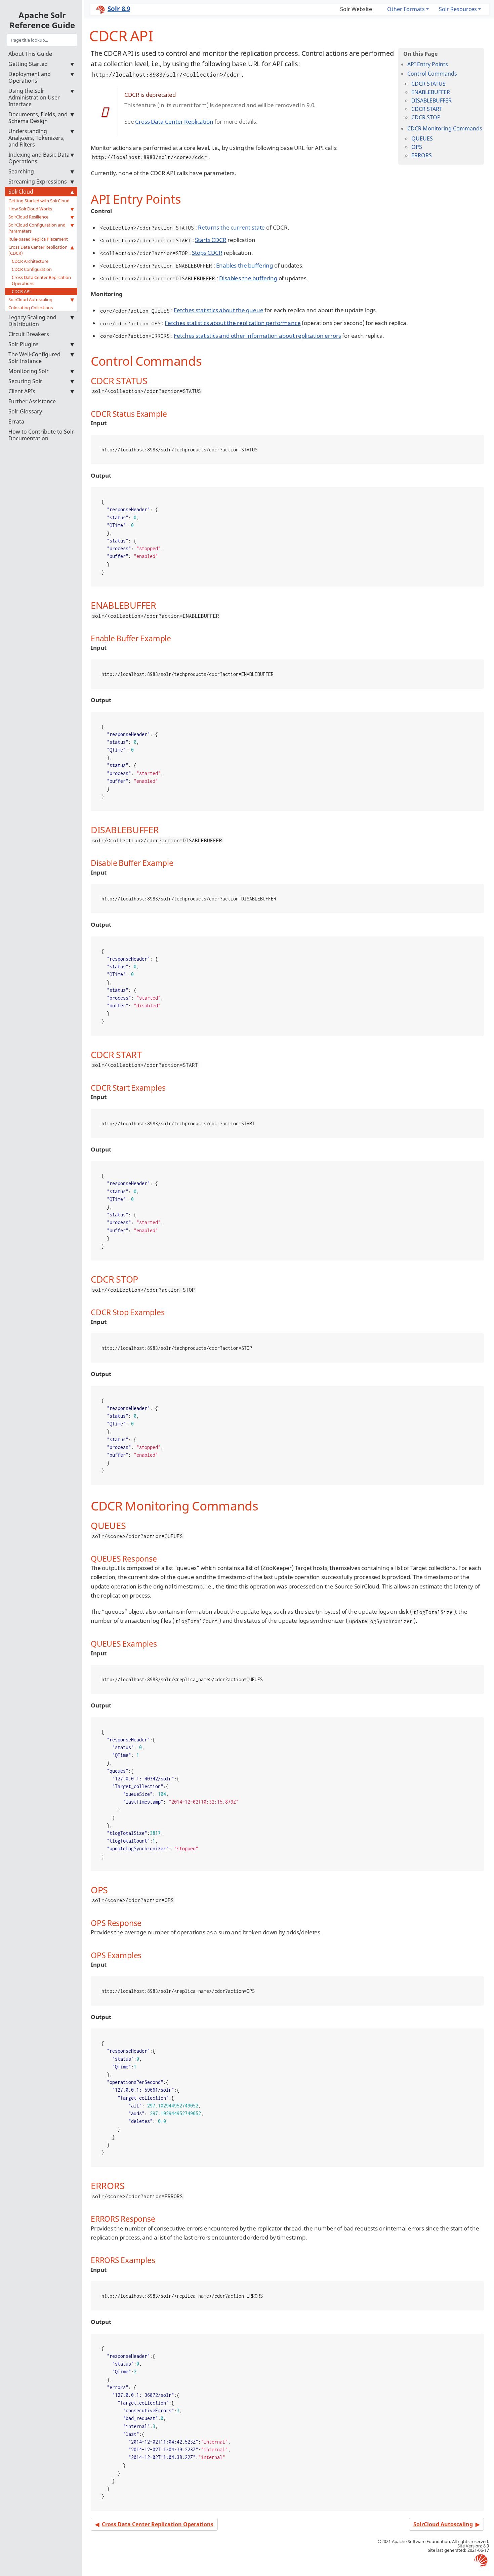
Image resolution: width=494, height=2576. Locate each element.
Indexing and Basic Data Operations (39, 158)
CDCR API (21, 291)
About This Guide (30, 54)
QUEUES (422, 138)
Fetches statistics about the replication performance (233, 323)
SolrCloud (21, 192)
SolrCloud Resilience (28, 217)
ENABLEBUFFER (431, 92)
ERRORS (422, 155)
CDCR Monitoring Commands (445, 128)
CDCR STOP (426, 117)
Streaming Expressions (38, 182)
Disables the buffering (248, 278)
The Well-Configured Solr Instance (34, 358)
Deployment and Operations (30, 77)
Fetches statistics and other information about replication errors (257, 336)
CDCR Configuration (32, 269)
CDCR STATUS (428, 84)
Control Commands (432, 74)
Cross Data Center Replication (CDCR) (38, 250)
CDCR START (427, 109)
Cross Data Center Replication (174, 122)
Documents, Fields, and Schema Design (38, 118)
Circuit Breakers (29, 334)
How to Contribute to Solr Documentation (41, 435)
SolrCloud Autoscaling (30, 299)
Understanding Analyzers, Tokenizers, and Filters (36, 138)
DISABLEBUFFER (431, 100)
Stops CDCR (207, 253)
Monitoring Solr (29, 371)
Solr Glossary (25, 411)
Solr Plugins (24, 344)
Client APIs (22, 391)
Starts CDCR (211, 240)
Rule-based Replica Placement (38, 239)
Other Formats (406, 9)
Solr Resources (458, 9)
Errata (16, 421)
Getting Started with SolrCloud (39, 201)
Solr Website (356, 9)
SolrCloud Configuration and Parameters (37, 228)
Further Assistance (32, 401)
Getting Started (28, 64)
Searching (21, 171)
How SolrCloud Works (30, 209)
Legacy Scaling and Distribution (32, 321)
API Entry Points (428, 64)
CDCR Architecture (30, 261)
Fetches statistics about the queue (218, 310)
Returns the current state (231, 227)
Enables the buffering (244, 265)
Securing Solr (25, 381)
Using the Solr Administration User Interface (34, 97)
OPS (417, 147)
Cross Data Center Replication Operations (41, 280)
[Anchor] (187, 198)
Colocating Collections (31, 308)
